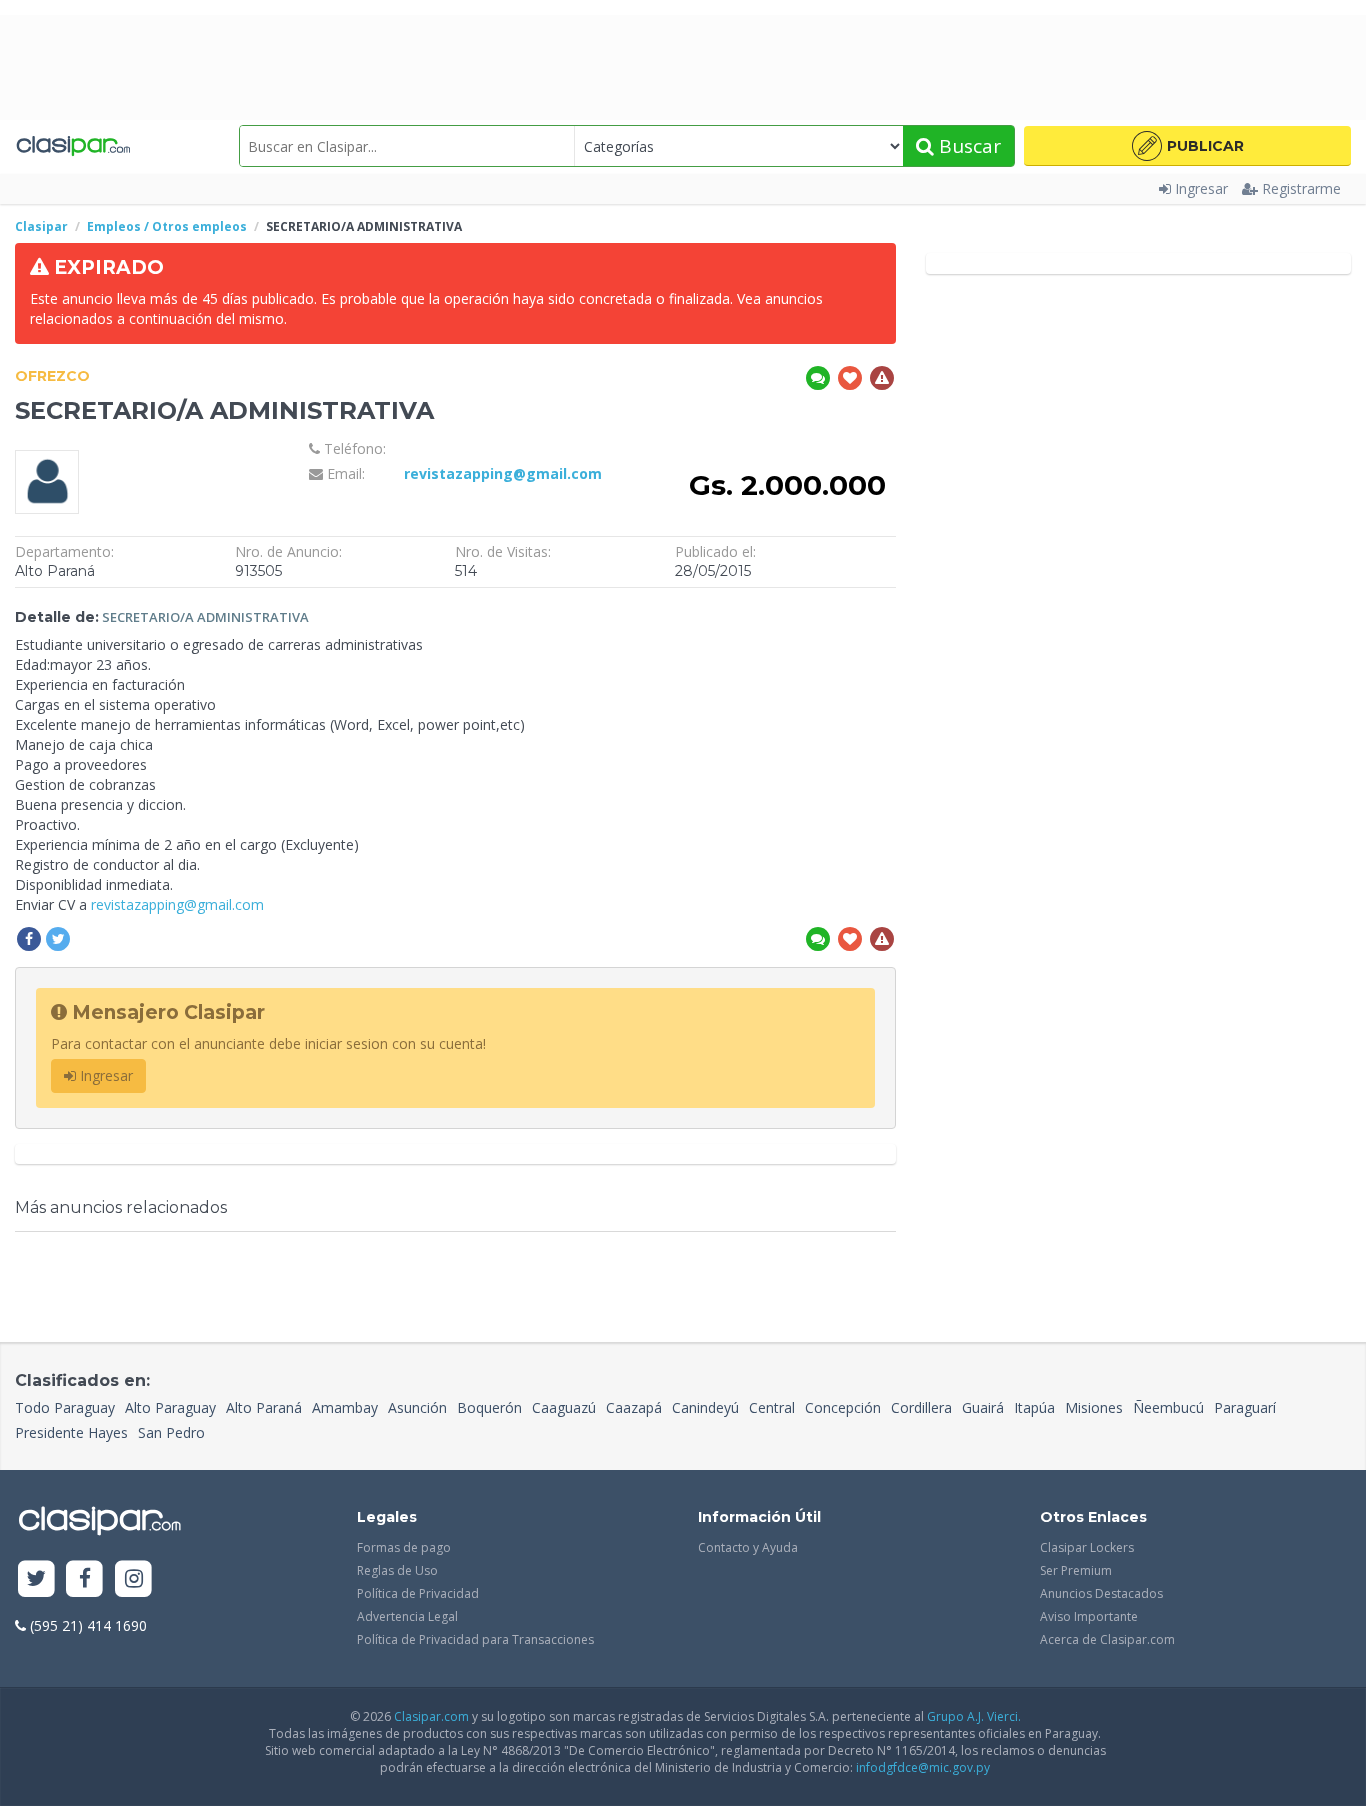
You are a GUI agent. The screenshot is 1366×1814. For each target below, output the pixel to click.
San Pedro (171, 1432)
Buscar (967, 146)
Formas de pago (404, 1547)
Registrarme (1301, 188)
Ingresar (1201, 188)
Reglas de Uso (397, 1570)
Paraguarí (1245, 1407)
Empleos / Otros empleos (167, 226)
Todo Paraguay (65, 1407)
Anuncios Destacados (1101, 1593)
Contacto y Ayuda (748, 1547)
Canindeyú (705, 1407)
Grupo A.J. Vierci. (974, 1716)
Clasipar (41, 226)
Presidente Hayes (71, 1432)
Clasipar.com (431, 1716)
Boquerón (489, 1407)
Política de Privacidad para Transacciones (475, 1639)
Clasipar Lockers (1087, 1547)
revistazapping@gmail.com (503, 473)
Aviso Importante (1089, 1616)
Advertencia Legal (407, 1616)
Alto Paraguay (170, 1407)
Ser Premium (1076, 1570)
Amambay (345, 1407)
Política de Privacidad (418, 1593)
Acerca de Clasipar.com (1107, 1639)
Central (772, 1407)
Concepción (843, 1407)
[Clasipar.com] (72, 146)
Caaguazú (564, 1407)
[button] (1187, 146)
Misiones (1094, 1407)
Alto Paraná (264, 1407)
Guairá (983, 1407)
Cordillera (921, 1407)
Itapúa (1034, 1407)
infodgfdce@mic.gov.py (923, 1767)
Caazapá (634, 1407)
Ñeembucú (1168, 1407)
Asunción (417, 1407)
